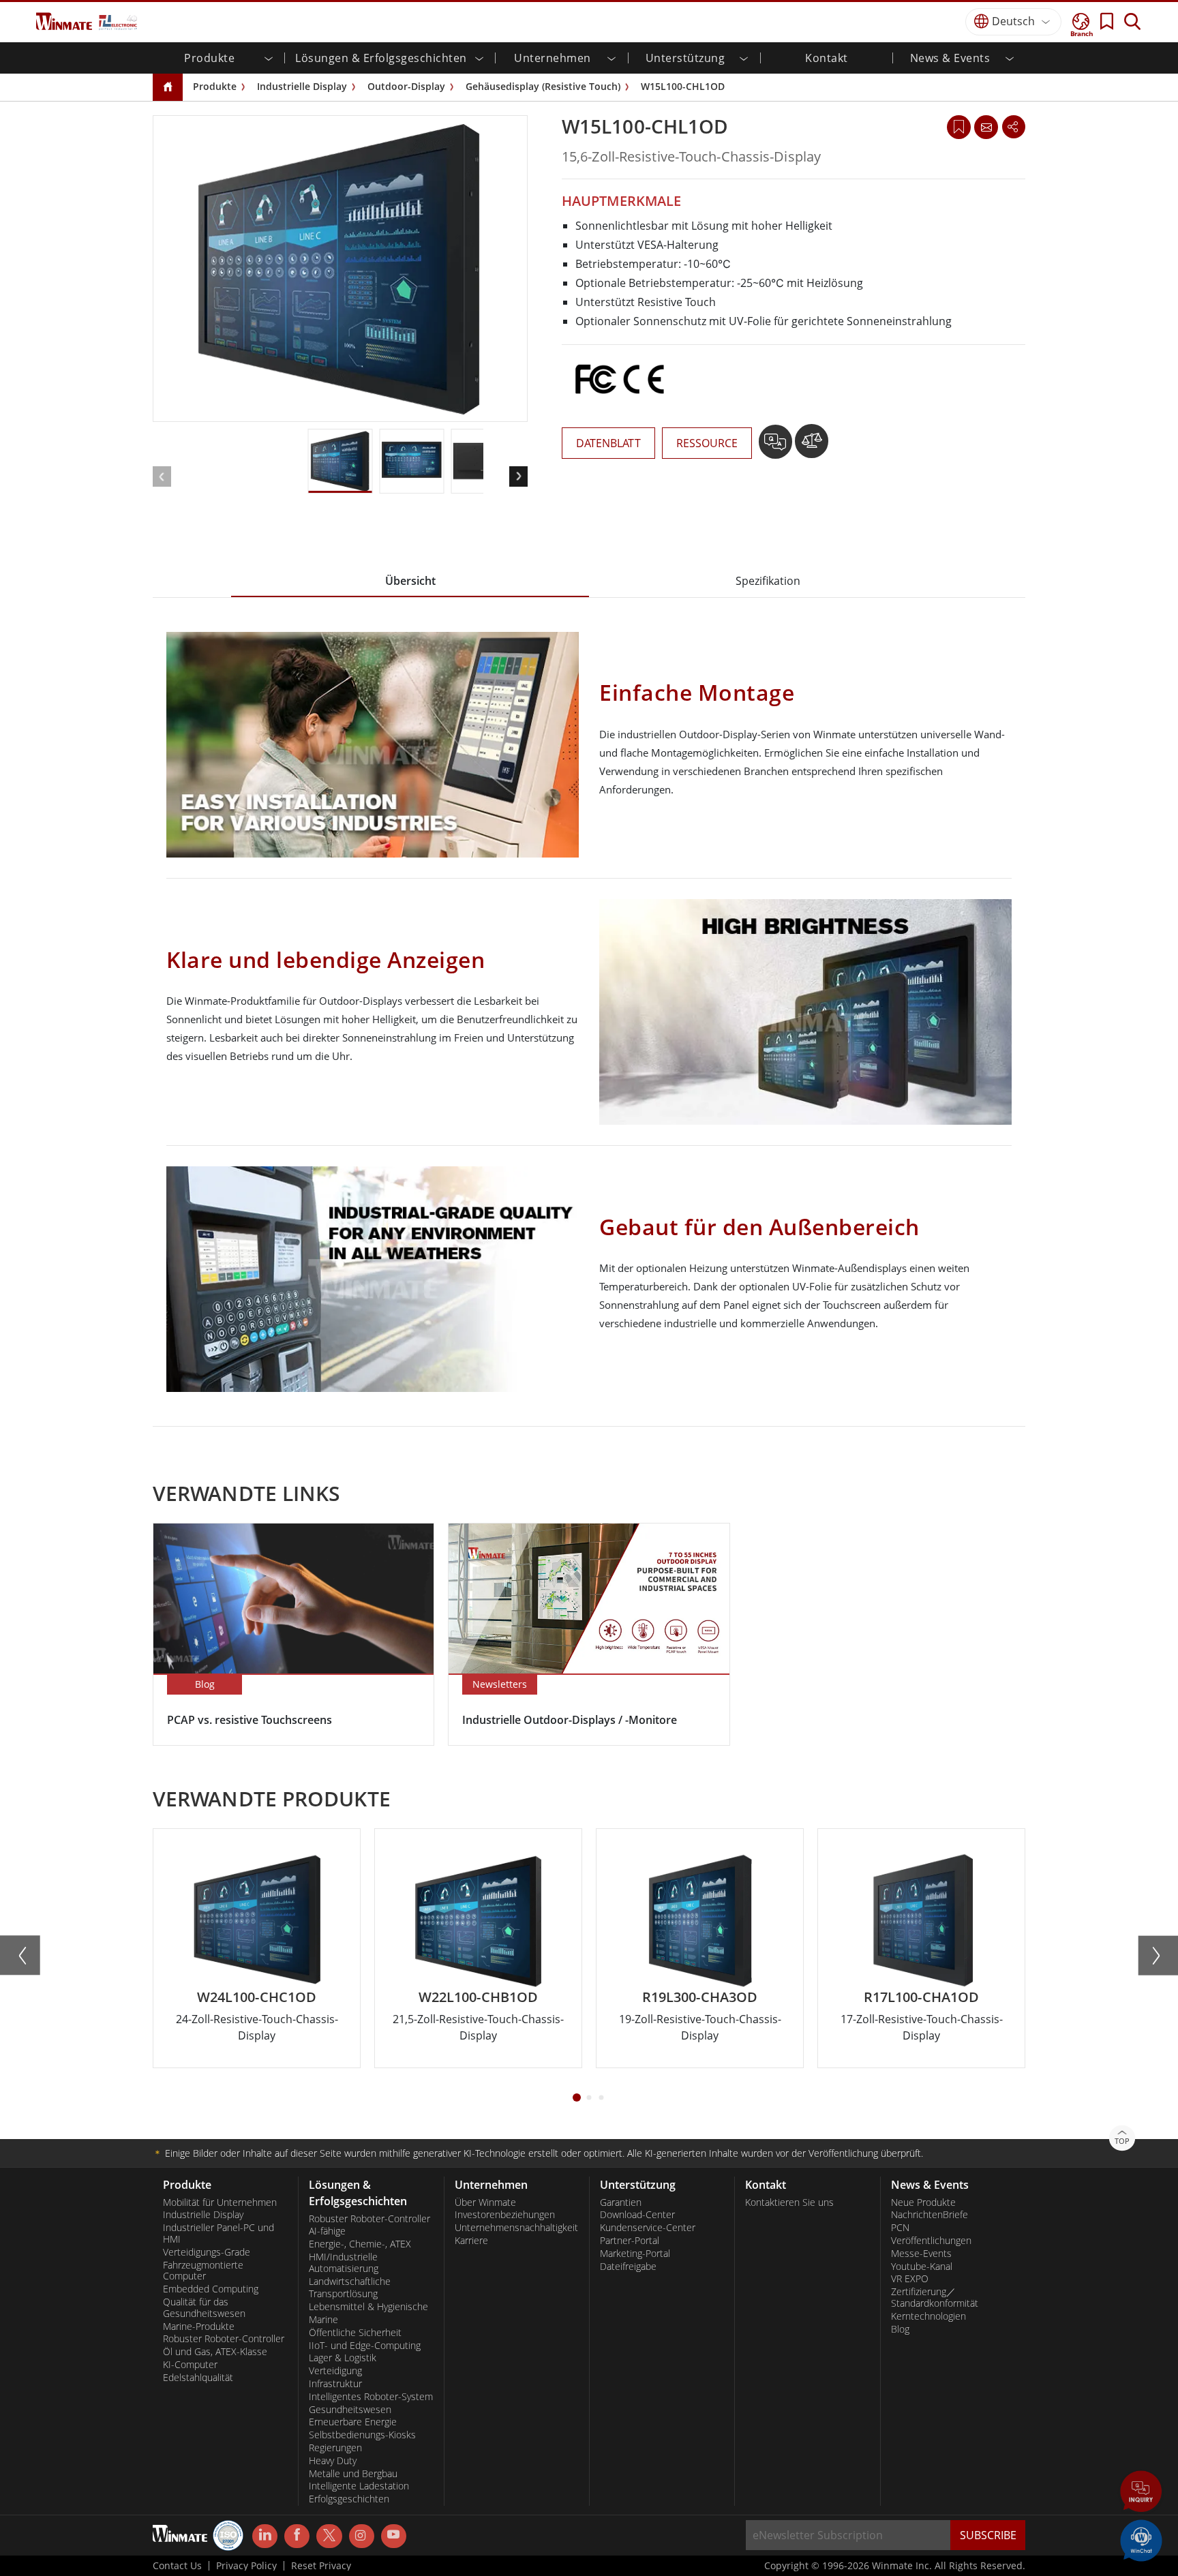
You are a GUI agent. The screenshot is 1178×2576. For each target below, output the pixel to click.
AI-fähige (327, 2231)
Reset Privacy (321, 2566)
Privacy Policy (246, 2566)
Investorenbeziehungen (505, 2215)
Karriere (471, 2241)
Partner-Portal (630, 2241)
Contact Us (177, 2566)
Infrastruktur (335, 2384)
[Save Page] (959, 126)
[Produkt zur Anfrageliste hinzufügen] (777, 446)
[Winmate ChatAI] (1141, 2539)
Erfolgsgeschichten (349, 2499)
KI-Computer (190, 2365)
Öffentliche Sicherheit (355, 2333)
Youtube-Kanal (922, 2267)
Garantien (621, 2202)
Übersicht (410, 581)
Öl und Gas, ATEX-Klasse (215, 2352)
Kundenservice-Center (648, 2228)
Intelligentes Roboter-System (371, 2397)
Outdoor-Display (406, 86)
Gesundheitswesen (350, 2410)
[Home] (168, 88)
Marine (323, 2320)
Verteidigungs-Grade (207, 2252)
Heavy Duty (333, 2461)
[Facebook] (297, 2536)
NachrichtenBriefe (930, 2215)
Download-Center (637, 2215)
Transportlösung (343, 2294)
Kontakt (827, 58)
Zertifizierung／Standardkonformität (935, 2298)
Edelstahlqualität (198, 2378)
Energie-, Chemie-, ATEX (360, 2244)
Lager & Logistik (343, 2358)
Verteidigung (335, 2371)
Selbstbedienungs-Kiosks (362, 2435)
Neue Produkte (923, 2202)
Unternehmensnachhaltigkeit (516, 2228)
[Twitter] (329, 2535)
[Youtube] (394, 2536)
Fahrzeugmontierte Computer (203, 2271)
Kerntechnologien (928, 2316)
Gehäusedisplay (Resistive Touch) (543, 86)
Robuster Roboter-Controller (224, 2339)
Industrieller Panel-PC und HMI (218, 2233)
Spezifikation (768, 581)
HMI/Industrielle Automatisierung (344, 2263)
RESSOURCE (707, 443)
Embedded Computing (211, 2289)
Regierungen (335, 2448)
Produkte (215, 86)
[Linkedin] (265, 2536)
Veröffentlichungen (931, 2241)
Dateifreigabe (628, 2267)
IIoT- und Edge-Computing (365, 2346)
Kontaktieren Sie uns (789, 2202)
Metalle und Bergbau (353, 2474)
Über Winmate (485, 2202)
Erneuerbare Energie (353, 2422)
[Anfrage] (986, 127)
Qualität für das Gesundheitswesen (204, 2308)
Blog (900, 2329)
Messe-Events (921, 2254)
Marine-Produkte (199, 2327)
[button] (1141, 2493)
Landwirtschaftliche (350, 2282)
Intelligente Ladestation (359, 2486)
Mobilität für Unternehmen (220, 2202)
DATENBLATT (608, 443)
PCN (900, 2228)
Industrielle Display (302, 86)
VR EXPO (910, 2279)
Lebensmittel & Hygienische (368, 2307)
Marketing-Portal (635, 2254)
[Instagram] (362, 2536)
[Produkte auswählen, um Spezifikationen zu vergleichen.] (812, 446)
